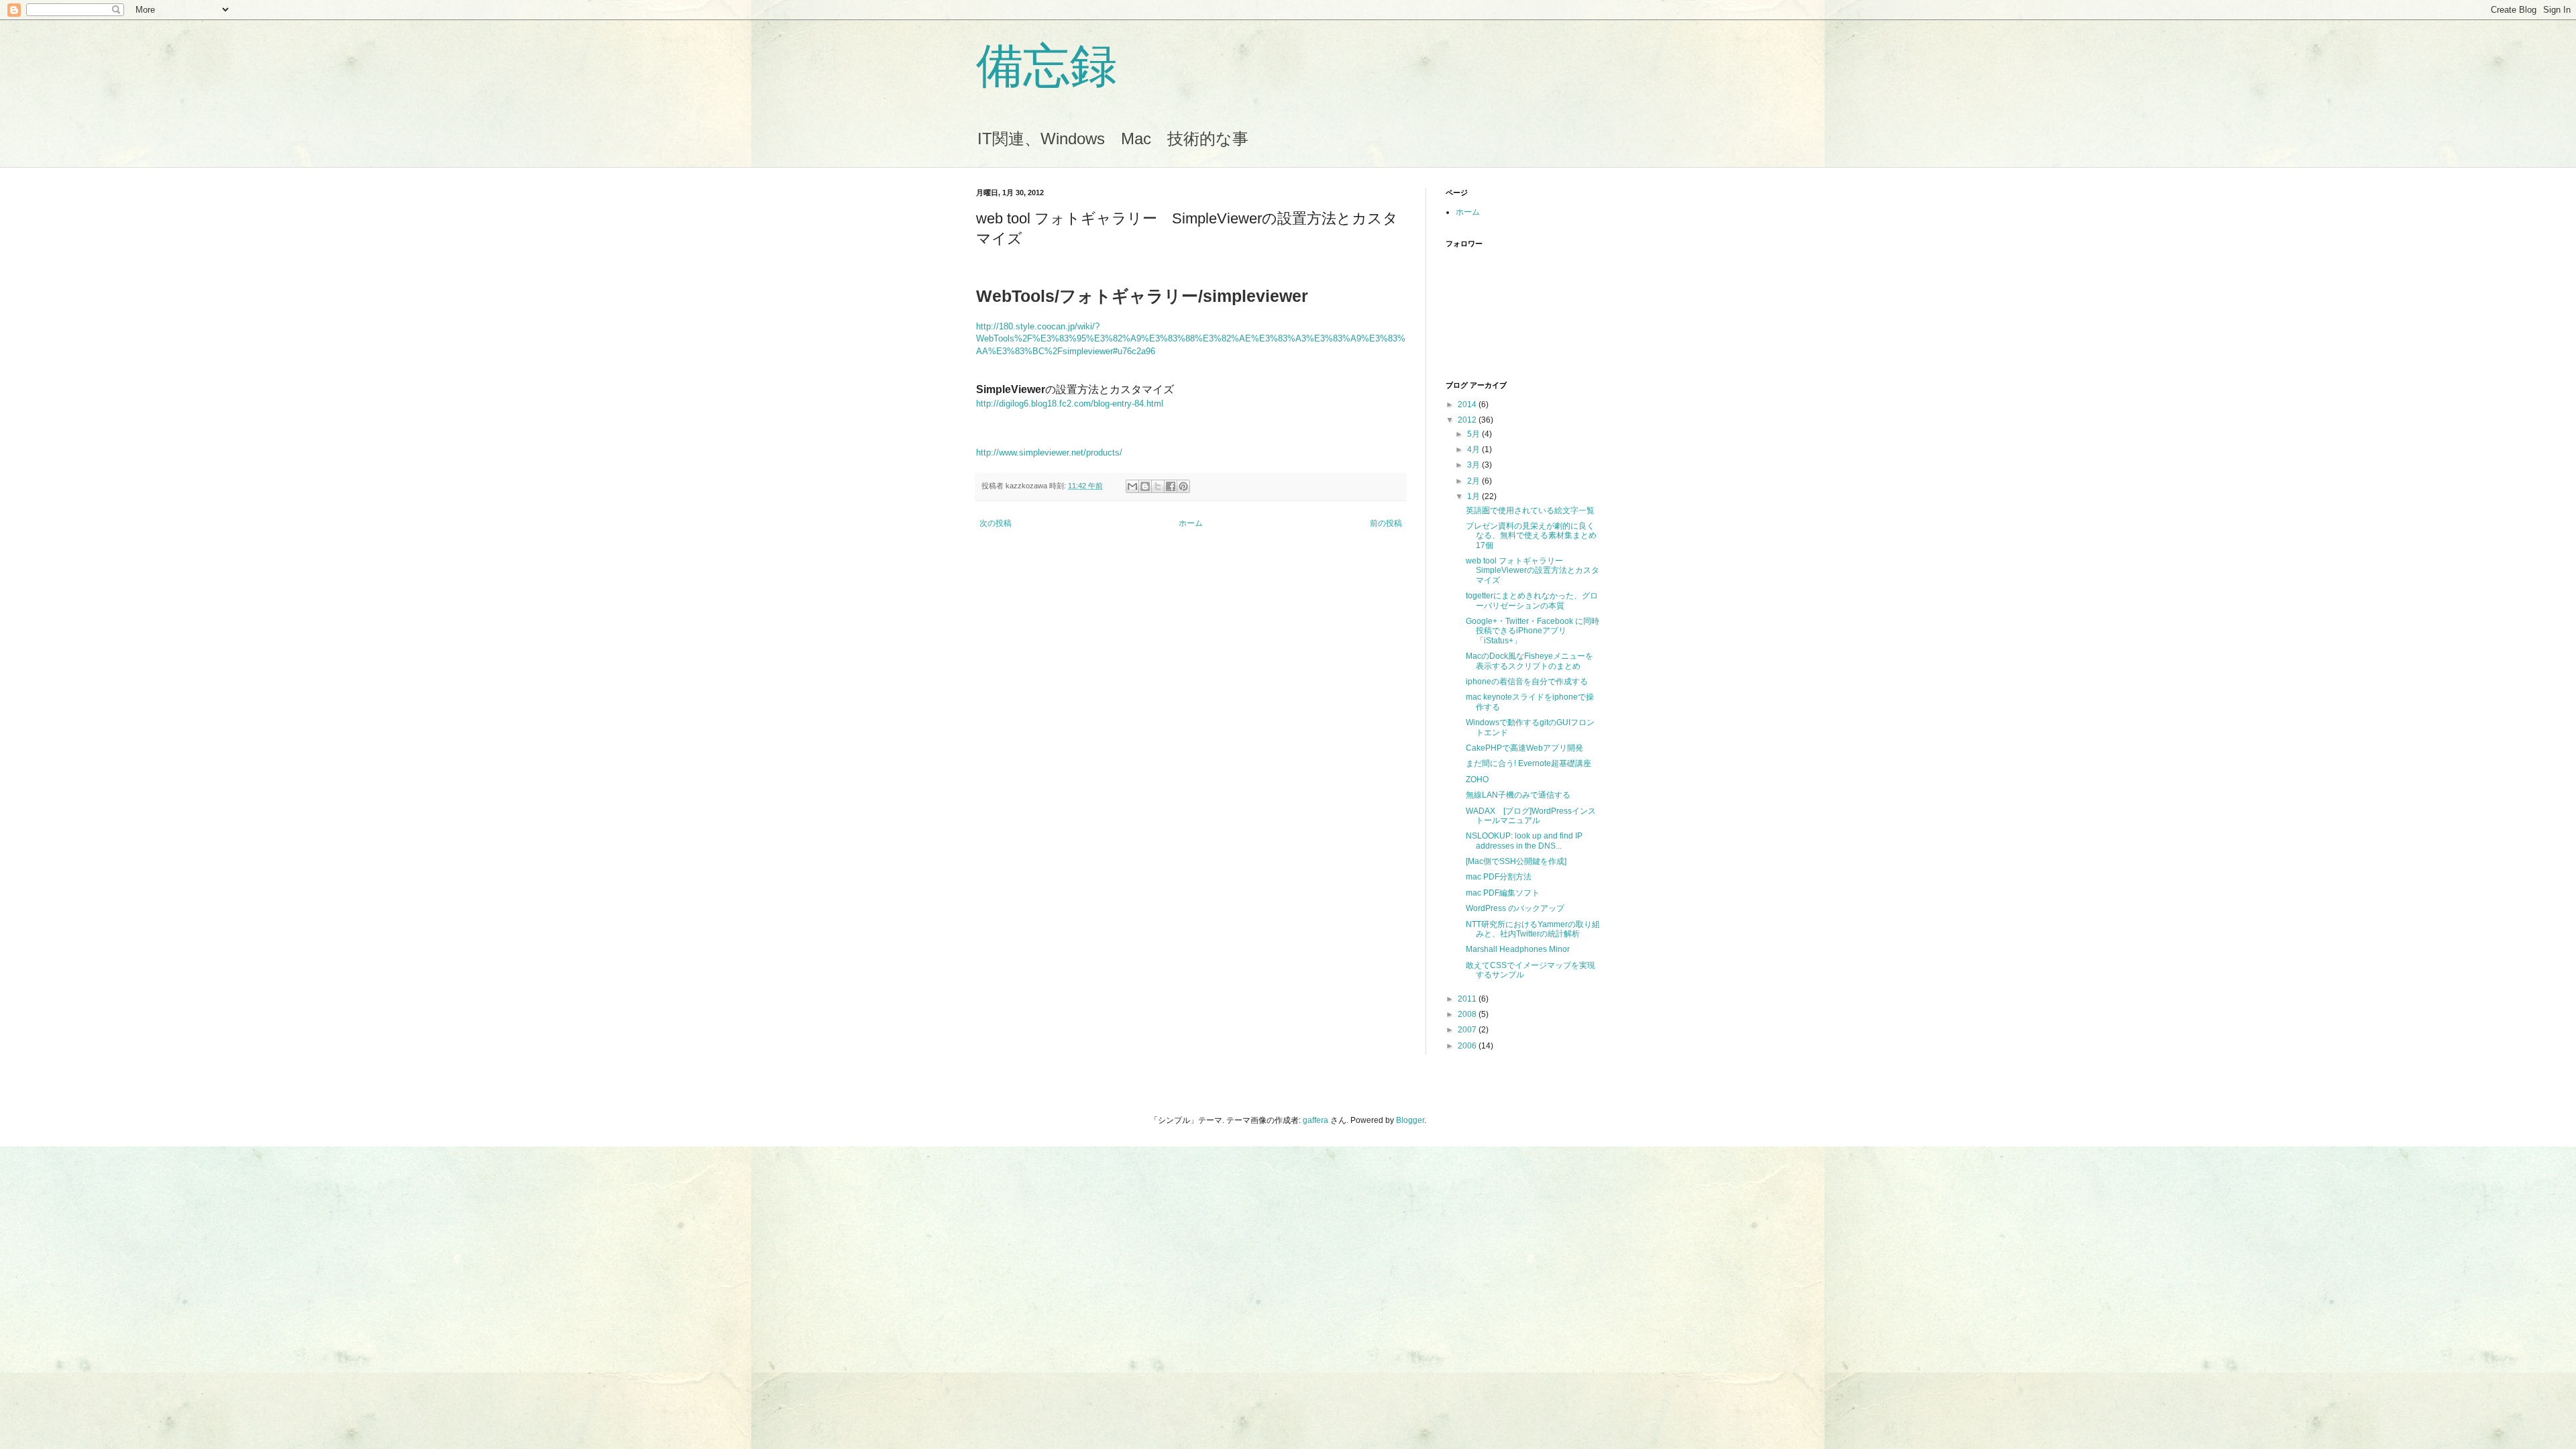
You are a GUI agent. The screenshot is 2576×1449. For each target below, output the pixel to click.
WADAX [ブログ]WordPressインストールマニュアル (1531, 816)
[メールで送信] (1132, 486)
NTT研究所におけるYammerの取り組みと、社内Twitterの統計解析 (1533, 929)
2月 (1474, 481)
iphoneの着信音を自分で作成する (1527, 682)
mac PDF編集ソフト (1503, 893)
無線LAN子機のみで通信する (1518, 795)
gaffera (1316, 1120)
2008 (1468, 1014)
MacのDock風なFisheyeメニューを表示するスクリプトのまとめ (1529, 661)
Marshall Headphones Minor (1518, 949)
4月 (1474, 449)
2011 (1468, 999)
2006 (1468, 1046)
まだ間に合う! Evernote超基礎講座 (1528, 763)
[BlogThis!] (1145, 486)
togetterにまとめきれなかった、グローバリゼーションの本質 (1532, 600)
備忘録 (1046, 66)
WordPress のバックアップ (1515, 908)
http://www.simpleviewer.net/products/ (1049, 452)
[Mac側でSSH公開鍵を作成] (1516, 861)
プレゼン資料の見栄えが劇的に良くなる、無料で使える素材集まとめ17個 (1531, 536)
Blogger (1410, 1120)
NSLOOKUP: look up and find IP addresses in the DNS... (1524, 841)
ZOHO (1477, 780)
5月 (1474, 434)
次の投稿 (996, 523)
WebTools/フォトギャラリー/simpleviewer (1142, 296)
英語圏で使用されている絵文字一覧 (1530, 511)
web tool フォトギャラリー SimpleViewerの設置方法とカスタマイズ (1533, 571)
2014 (1468, 405)
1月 (1474, 496)
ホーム (1191, 523)
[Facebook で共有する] (1171, 486)
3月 (1474, 465)
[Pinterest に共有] (1183, 486)
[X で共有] (1158, 486)
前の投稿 (1386, 523)
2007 (1468, 1030)
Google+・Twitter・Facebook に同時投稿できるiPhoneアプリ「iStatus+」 (1533, 631)
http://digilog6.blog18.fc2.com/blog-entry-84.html (1070, 404)
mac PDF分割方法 (1499, 877)
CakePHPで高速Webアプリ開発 (1524, 748)
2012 (1468, 420)
